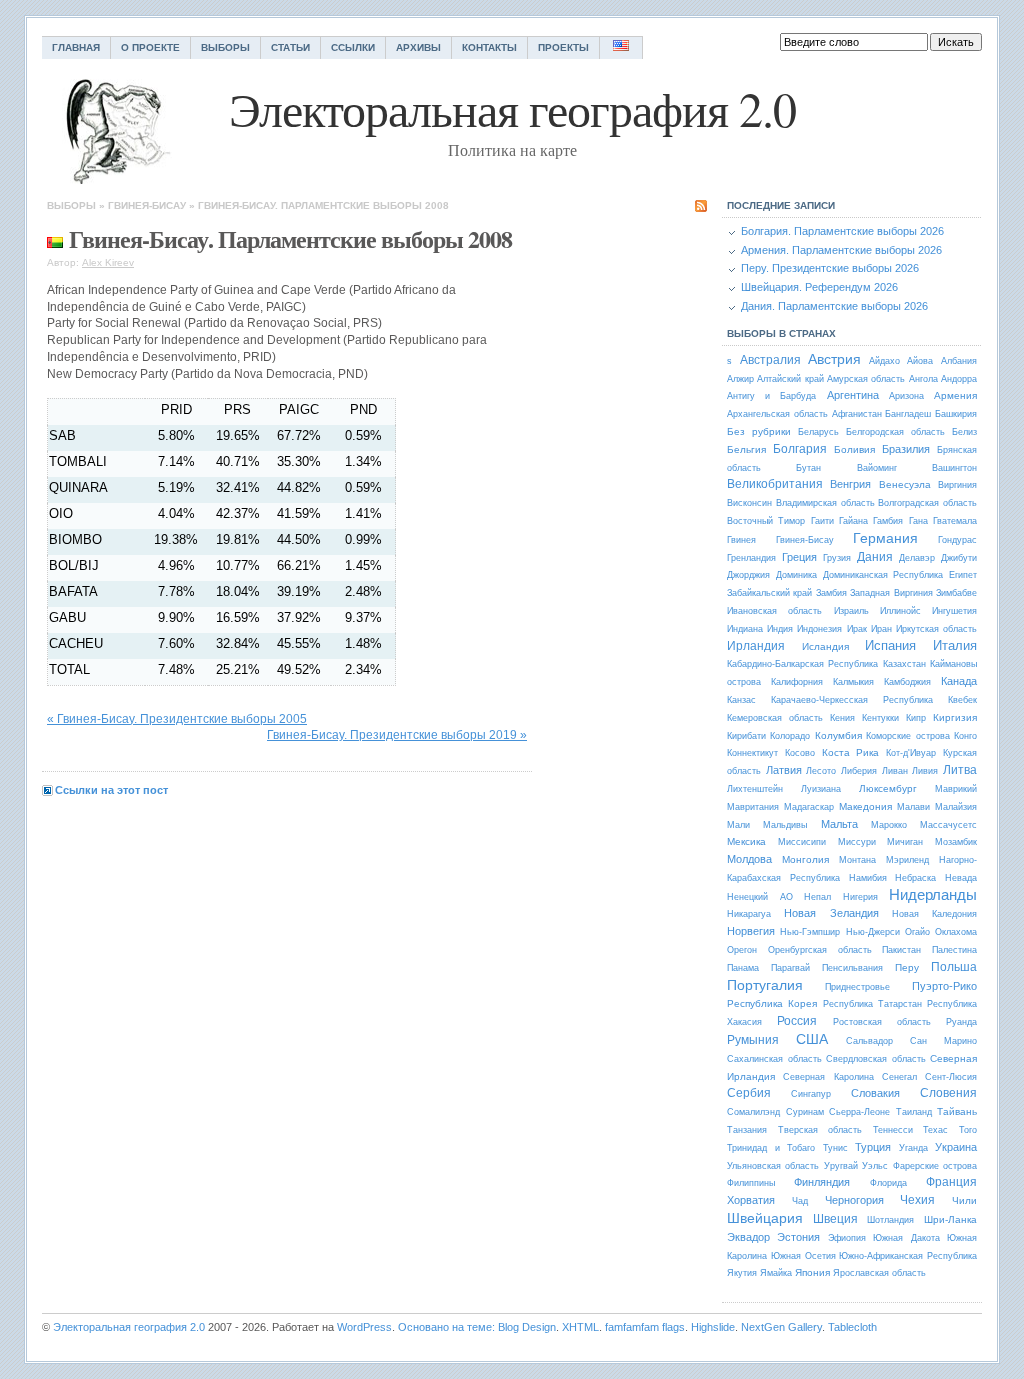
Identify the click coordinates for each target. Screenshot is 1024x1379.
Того (968, 1130)
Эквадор (748, 1237)
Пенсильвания (852, 968)
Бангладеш (908, 414)
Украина (956, 1147)
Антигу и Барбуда (771, 396)
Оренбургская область (820, 950)
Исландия (825, 646)
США (812, 1039)
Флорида (888, 1183)
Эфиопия (847, 1238)
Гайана (853, 521)
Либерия (859, 771)
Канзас (741, 700)
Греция (799, 557)
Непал (817, 897)
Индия (780, 629)
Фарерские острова (935, 1166)
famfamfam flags (645, 1327)
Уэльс (875, 1166)
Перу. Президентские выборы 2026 (830, 268)
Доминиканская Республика (883, 575)
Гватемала (955, 521)
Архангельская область (777, 414)
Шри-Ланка (950, 1219)
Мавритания (753, 807)
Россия (797, 1021)
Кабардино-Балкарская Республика (802, 664)
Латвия (784, 770)
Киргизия (955, 717)
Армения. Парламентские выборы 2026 (841, 250)
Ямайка (776, 1273)
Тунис (835, 1148)
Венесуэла (905, 484)
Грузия (837, 558)
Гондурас (957, 540)
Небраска (915, 878)
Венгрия (850, 484)
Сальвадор (869, 1041)
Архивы (418, 47)
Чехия (917, 1200)
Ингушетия (954, 611)
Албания (959, 361)
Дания (875, 557)
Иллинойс (900, 611)
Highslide (713, 1327)
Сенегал (899, 1077)
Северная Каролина (828, 1077)
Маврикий (956, 789)
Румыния (753, 1040)
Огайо (917, 932)
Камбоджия (907, 682)
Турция (873, 1147)
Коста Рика (851, 752)
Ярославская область (879, 1273)
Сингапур (811, 1094)
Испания (890, 645)
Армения (955, 395)
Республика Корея (772, 1003)
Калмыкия (853, 682)
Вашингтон (954, 468)
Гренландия (751, 558)
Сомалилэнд (753, 1112)
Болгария (800, 449)
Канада (959, 681)
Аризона (906, 396)
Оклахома (956, 932)
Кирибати (746, 736)
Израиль (851, 611)
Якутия (742, 1273)
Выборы (225, 47)
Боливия (854, 449)
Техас (935, 1130)
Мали (738, 825)
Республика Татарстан (872, 1004)
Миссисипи (802, 842)
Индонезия (819, 629)
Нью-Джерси (873, 932)
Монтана (857, 860)
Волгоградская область (927, 503)
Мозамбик (956, 842)
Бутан (808, 468)
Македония (865, 806)
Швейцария (765, 1218)
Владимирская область (825, 503)
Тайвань (957, 1111)
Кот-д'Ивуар (911, 753)
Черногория (854, 1200)
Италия (955, 645)
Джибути (959, 558)
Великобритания (775, 484)
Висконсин (749, 503)
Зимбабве (956, 593)
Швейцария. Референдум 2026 (819, 287)
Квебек (962, 700)
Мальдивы (785, 825)
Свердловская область (876, 1059)
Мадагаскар (809, 807)
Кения (842, 718)
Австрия (834, 359)
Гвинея (741, 540)
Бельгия (746, 449)
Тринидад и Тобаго (771, 1148)
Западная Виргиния (891, 593)
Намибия (868, 878)
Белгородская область (895, 432)
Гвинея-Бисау (147, 205)
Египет (963, 575)
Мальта (839, 824)
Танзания (747, 1130)
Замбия (831, 593)
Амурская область (866, 379)
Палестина (954, 950)
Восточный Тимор (766, 521)
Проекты (563, 47)
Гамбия (888, 521)
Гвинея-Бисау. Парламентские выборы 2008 (323, 205)
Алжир (740, 379)
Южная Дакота (906, 1238)
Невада (961, 878)
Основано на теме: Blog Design (477, 1327)
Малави (913, 807)
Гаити (822, 521)
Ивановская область (774, 611)
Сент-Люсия (951, 1077)
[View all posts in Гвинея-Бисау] (55, 238)
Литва (960, 770)
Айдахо (884, 361)
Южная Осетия (803, 1256)
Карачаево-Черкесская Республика (852, 700)
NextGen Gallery (781, 1327)
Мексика (746, 841)
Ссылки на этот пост (111, 790)
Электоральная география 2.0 (129, 1327)
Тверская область (820, 1130)
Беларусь (818, 432)
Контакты (489, 47)
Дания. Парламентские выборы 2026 (834, 306)
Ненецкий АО (760, 897)
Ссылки (353, 47)
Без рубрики (759, 431)
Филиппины (751, 1183)
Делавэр (917, 558)
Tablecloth (852, 1327)
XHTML (580, 1327)
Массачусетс (948, 825)
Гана (918, 521)
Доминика (796, 575)
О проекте (150, 47)
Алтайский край (790, 379)
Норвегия (751, 931)
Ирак (857, 629)
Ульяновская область (773, 1166)
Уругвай (841, 1166)
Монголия (805, 859)
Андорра (959, 379)
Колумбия (838, 735)
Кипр (916, 718)
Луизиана (821, 789)
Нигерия (860, 897)
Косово (800, 753)
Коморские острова (907, 736)
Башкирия (956, 414)
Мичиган (905, 842)
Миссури (857, 842)
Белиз (964, 432)
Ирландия (756, 646)
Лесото (821, 771)
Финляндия (822, 1182)
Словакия (875, 1093)
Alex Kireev (108, 262)
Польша (954, 967)
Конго (965, 736)
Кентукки (880, 718)
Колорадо (790, 736)
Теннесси (893, 1130)
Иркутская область (936, 629)
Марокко (889, 825)
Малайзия (956, 807)
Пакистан (901, 950)
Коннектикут (752, 753)
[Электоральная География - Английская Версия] (621, 47)
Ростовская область (882, 1022)
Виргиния (957, 485)
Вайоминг (877, 468)
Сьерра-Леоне (859, 1112)
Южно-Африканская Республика (908, 1256)
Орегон (742, 950)
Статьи (290, 47)
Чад (800, 1201)
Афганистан (857, 414)
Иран (881, 629)
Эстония (798, 1237)
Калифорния (797, 682)
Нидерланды (933, 894)
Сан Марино (943, 1041)
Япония (812, 1272)
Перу (907, 967)
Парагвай (790, 968)
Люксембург (888, 788)
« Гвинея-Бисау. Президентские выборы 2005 (177, 719)
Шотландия (890, 1220)
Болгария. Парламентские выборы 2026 (842, 231)
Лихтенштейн (755, 789)
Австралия (770, 360)
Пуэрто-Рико (944, 986)
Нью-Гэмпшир (810, 932)
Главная (76, 47)
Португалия (765, 985)
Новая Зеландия (831, 913)
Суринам (805, 1112)
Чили (964, 1200)
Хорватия (751, 1200)
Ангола (923, 379)
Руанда (961, 1022)
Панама (743, 968)
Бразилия (906, 449)
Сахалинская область (774, 1059)
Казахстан (904, 664)
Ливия (925, 771)
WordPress (364, 1327)
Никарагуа (749, 914)
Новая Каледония (934, 914)
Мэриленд (907, 860)
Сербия (749, 1093)
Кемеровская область (775, 718)
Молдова (749, 859)
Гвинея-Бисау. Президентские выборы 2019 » (397, 735)
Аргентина (853, 395)
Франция (951, 1182)
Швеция (835, 1219)
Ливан (895, 771)
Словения (948, 1093)
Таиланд (914, 1112)
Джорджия (748, 575)
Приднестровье (857, 987)
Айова (920, 361)
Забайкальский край (769, 593)
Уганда (913, 1148)
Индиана (745, 629)
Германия (885, 538)
